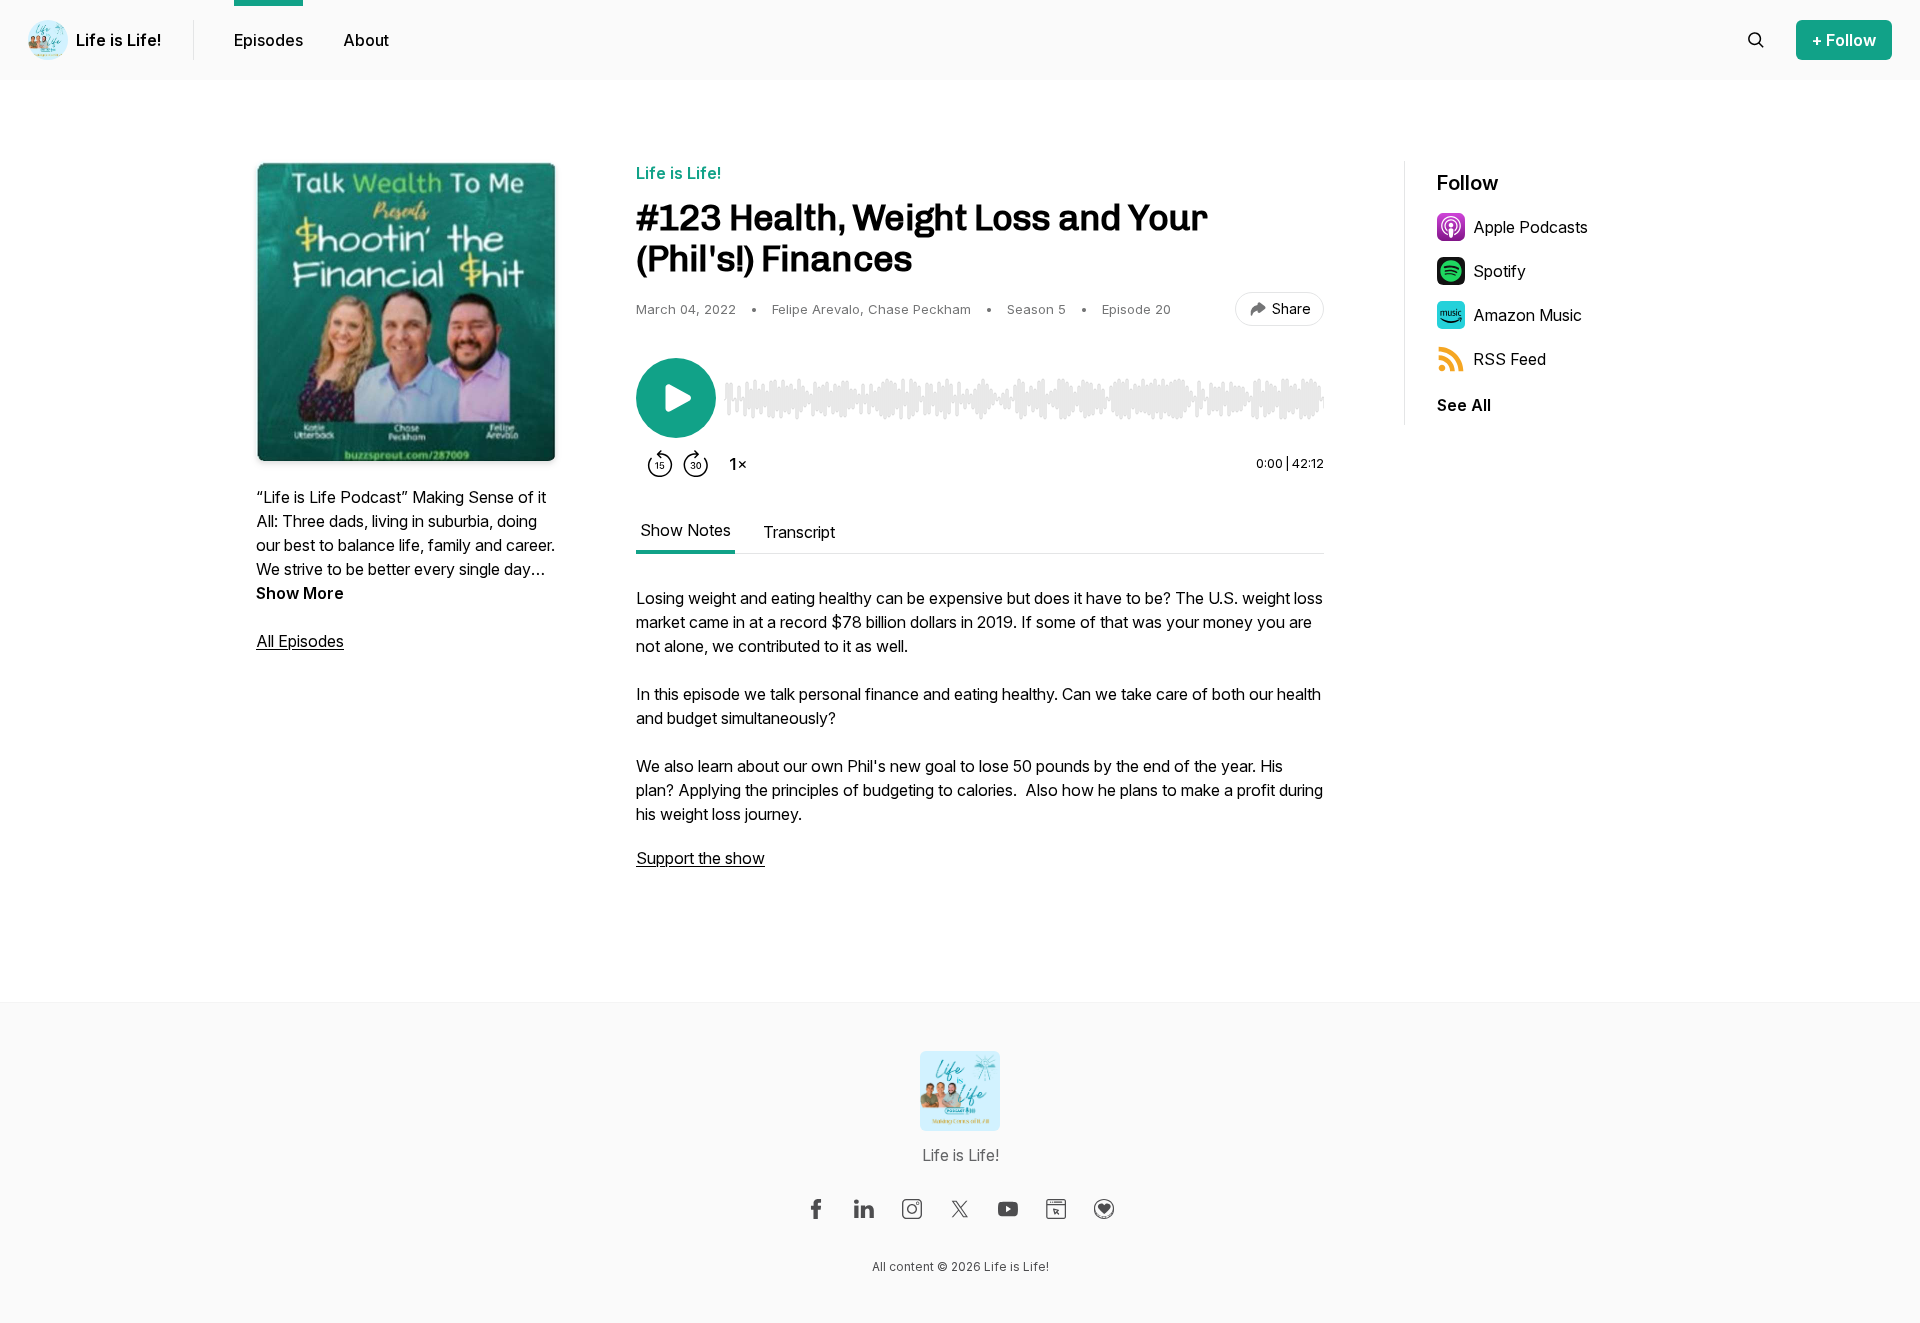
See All (1464, 405)
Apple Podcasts (1530, 227)
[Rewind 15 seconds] (660, 464)
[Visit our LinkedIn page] (864, 1209)
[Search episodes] (1756, 40)
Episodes (268, 40)
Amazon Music (1527, 315)
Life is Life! (118, 40)
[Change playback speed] (738, 464)
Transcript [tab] (799, 532)
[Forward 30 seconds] (696, 464)
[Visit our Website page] (1056, 1209)
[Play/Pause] (676, 398)
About (366, 40)
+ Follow (1844, 40)
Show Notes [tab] (685, 530)
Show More (300, 593)
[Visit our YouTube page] (1008, 1209)
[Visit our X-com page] (960, 1209)
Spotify (1499, 271)
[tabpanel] (980, 738)
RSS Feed (1509, 359)
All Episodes (300, 641)
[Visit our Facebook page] (816, 1209)
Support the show (700, 858)
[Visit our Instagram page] (912, 1209)
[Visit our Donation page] (1104, 1209)
